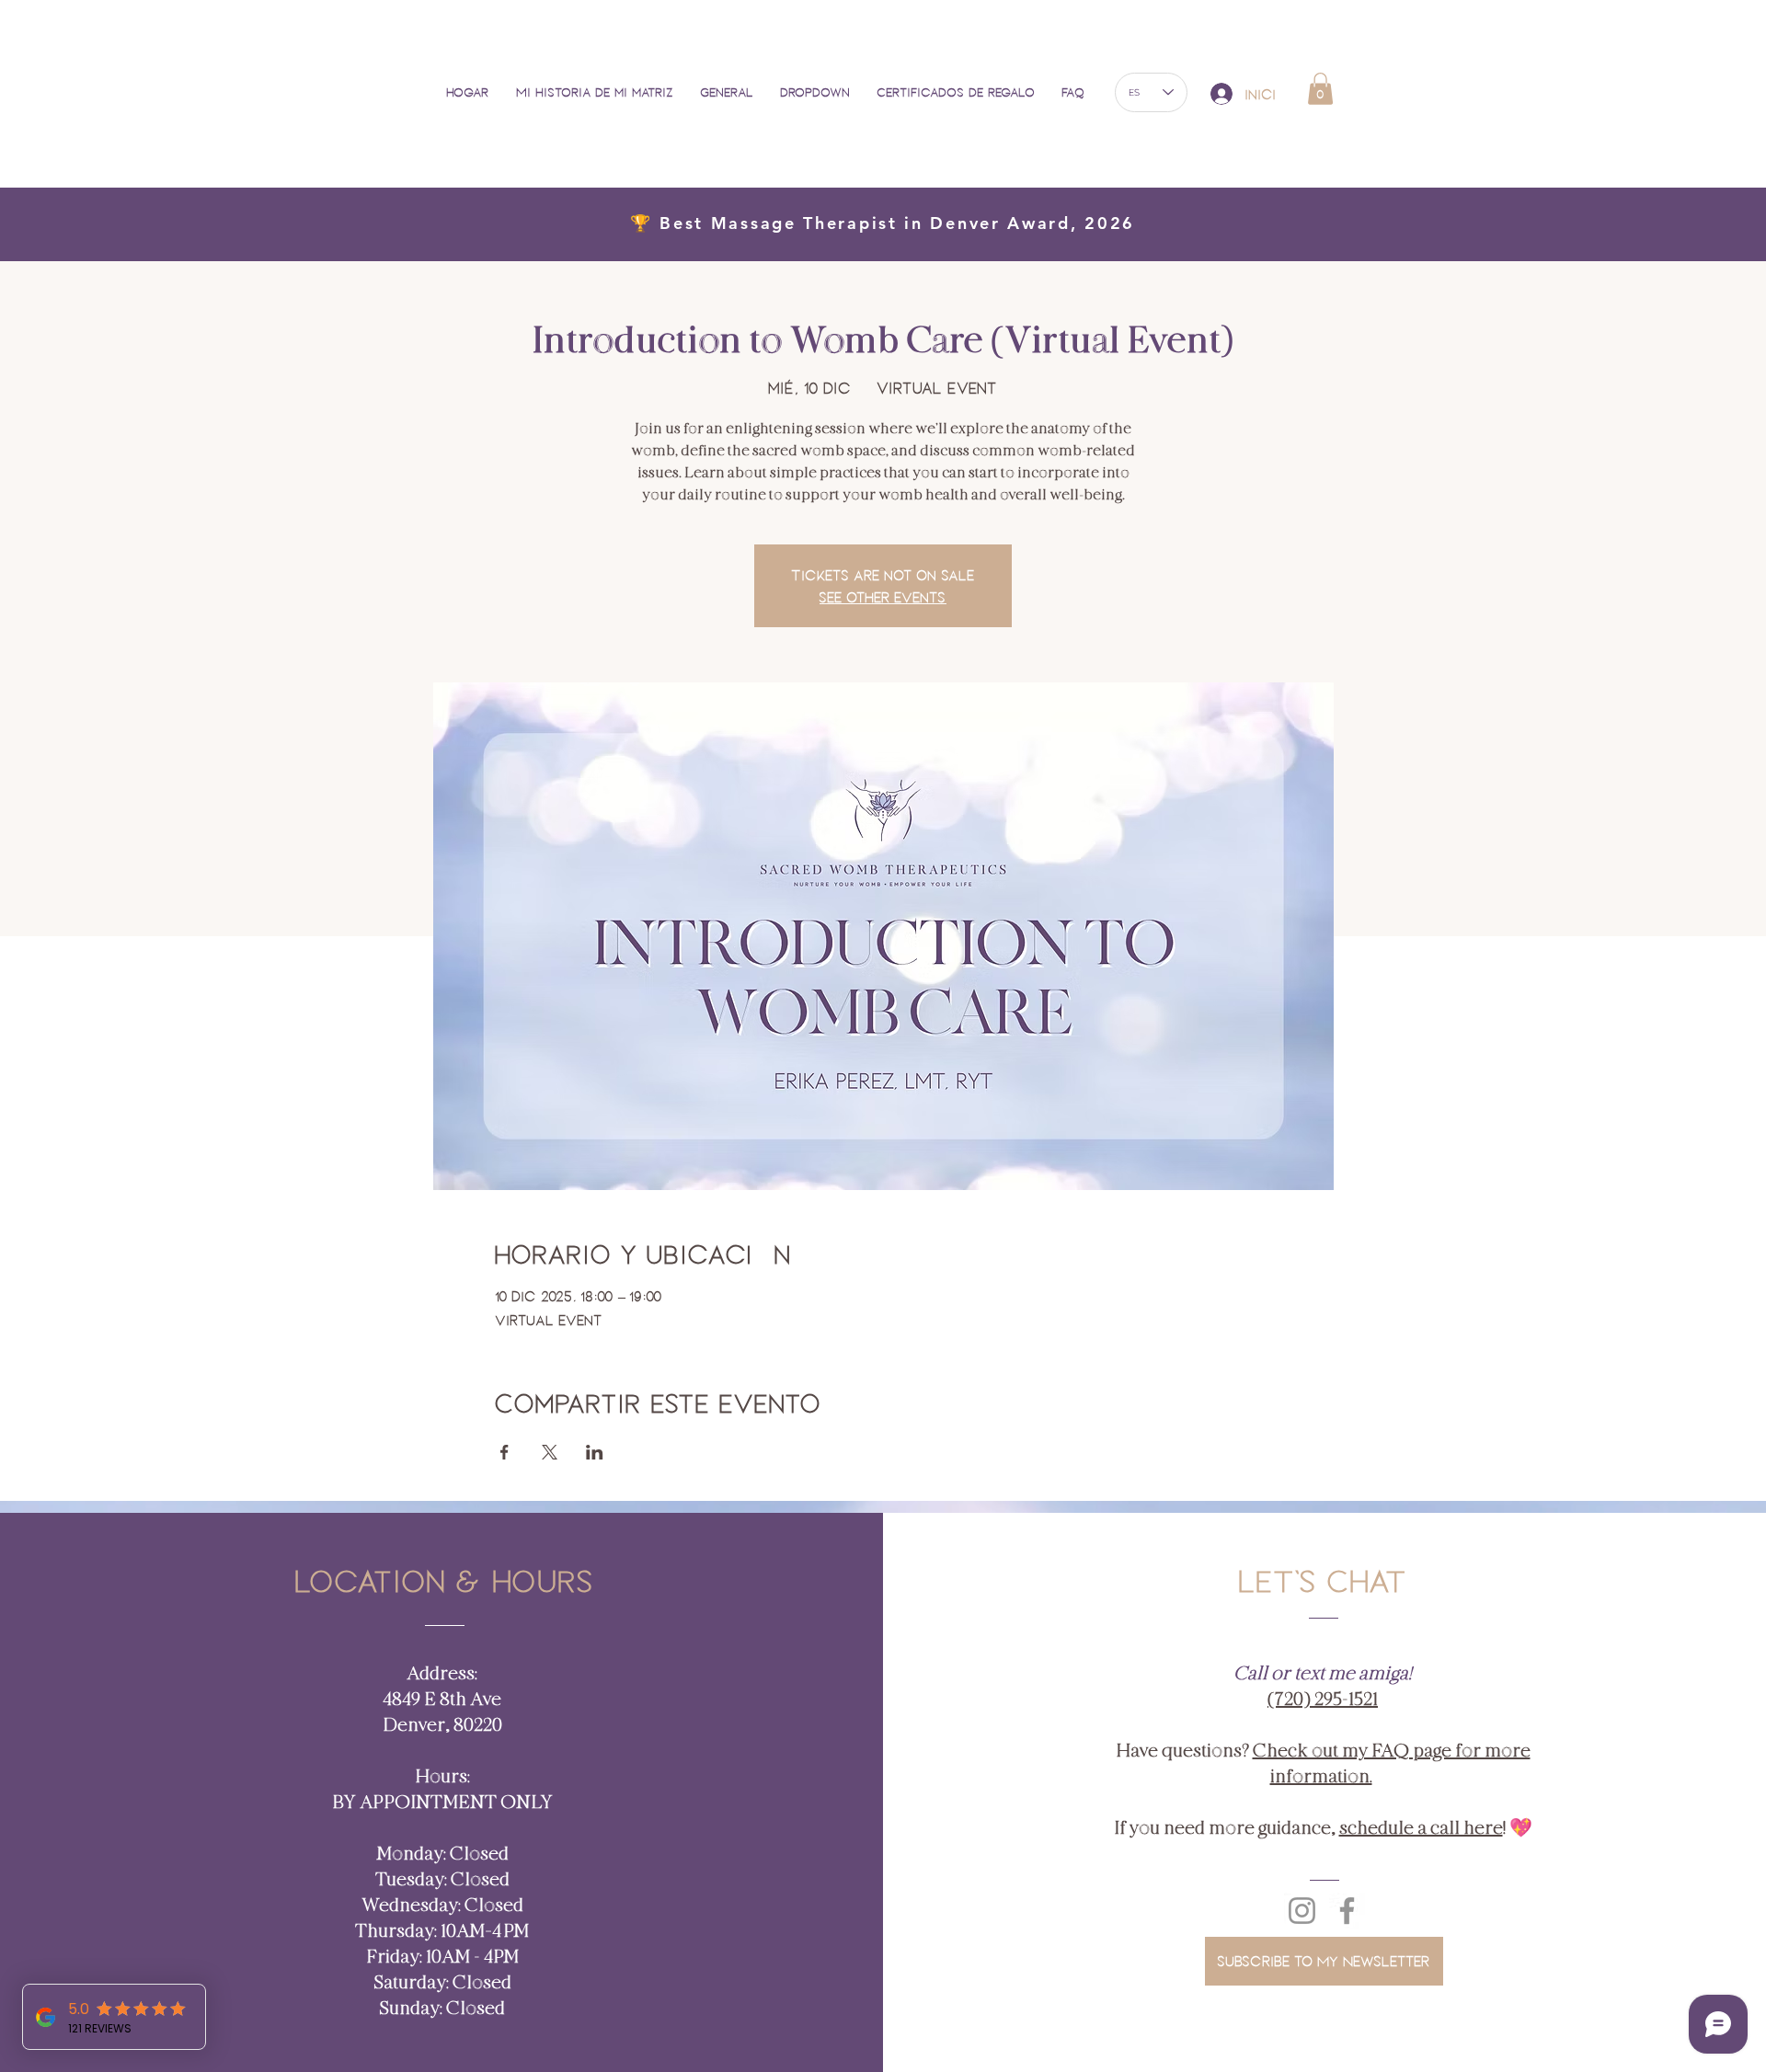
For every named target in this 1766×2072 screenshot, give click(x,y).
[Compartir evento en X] (550, 1452)
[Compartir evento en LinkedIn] (595, 1452)
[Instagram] (1302, 1911)
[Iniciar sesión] (1221, 94)
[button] (820, 92)
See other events (883, 597)
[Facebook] (1347, 1911)
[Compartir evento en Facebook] (505, 1452)
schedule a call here (1421, 1828)
